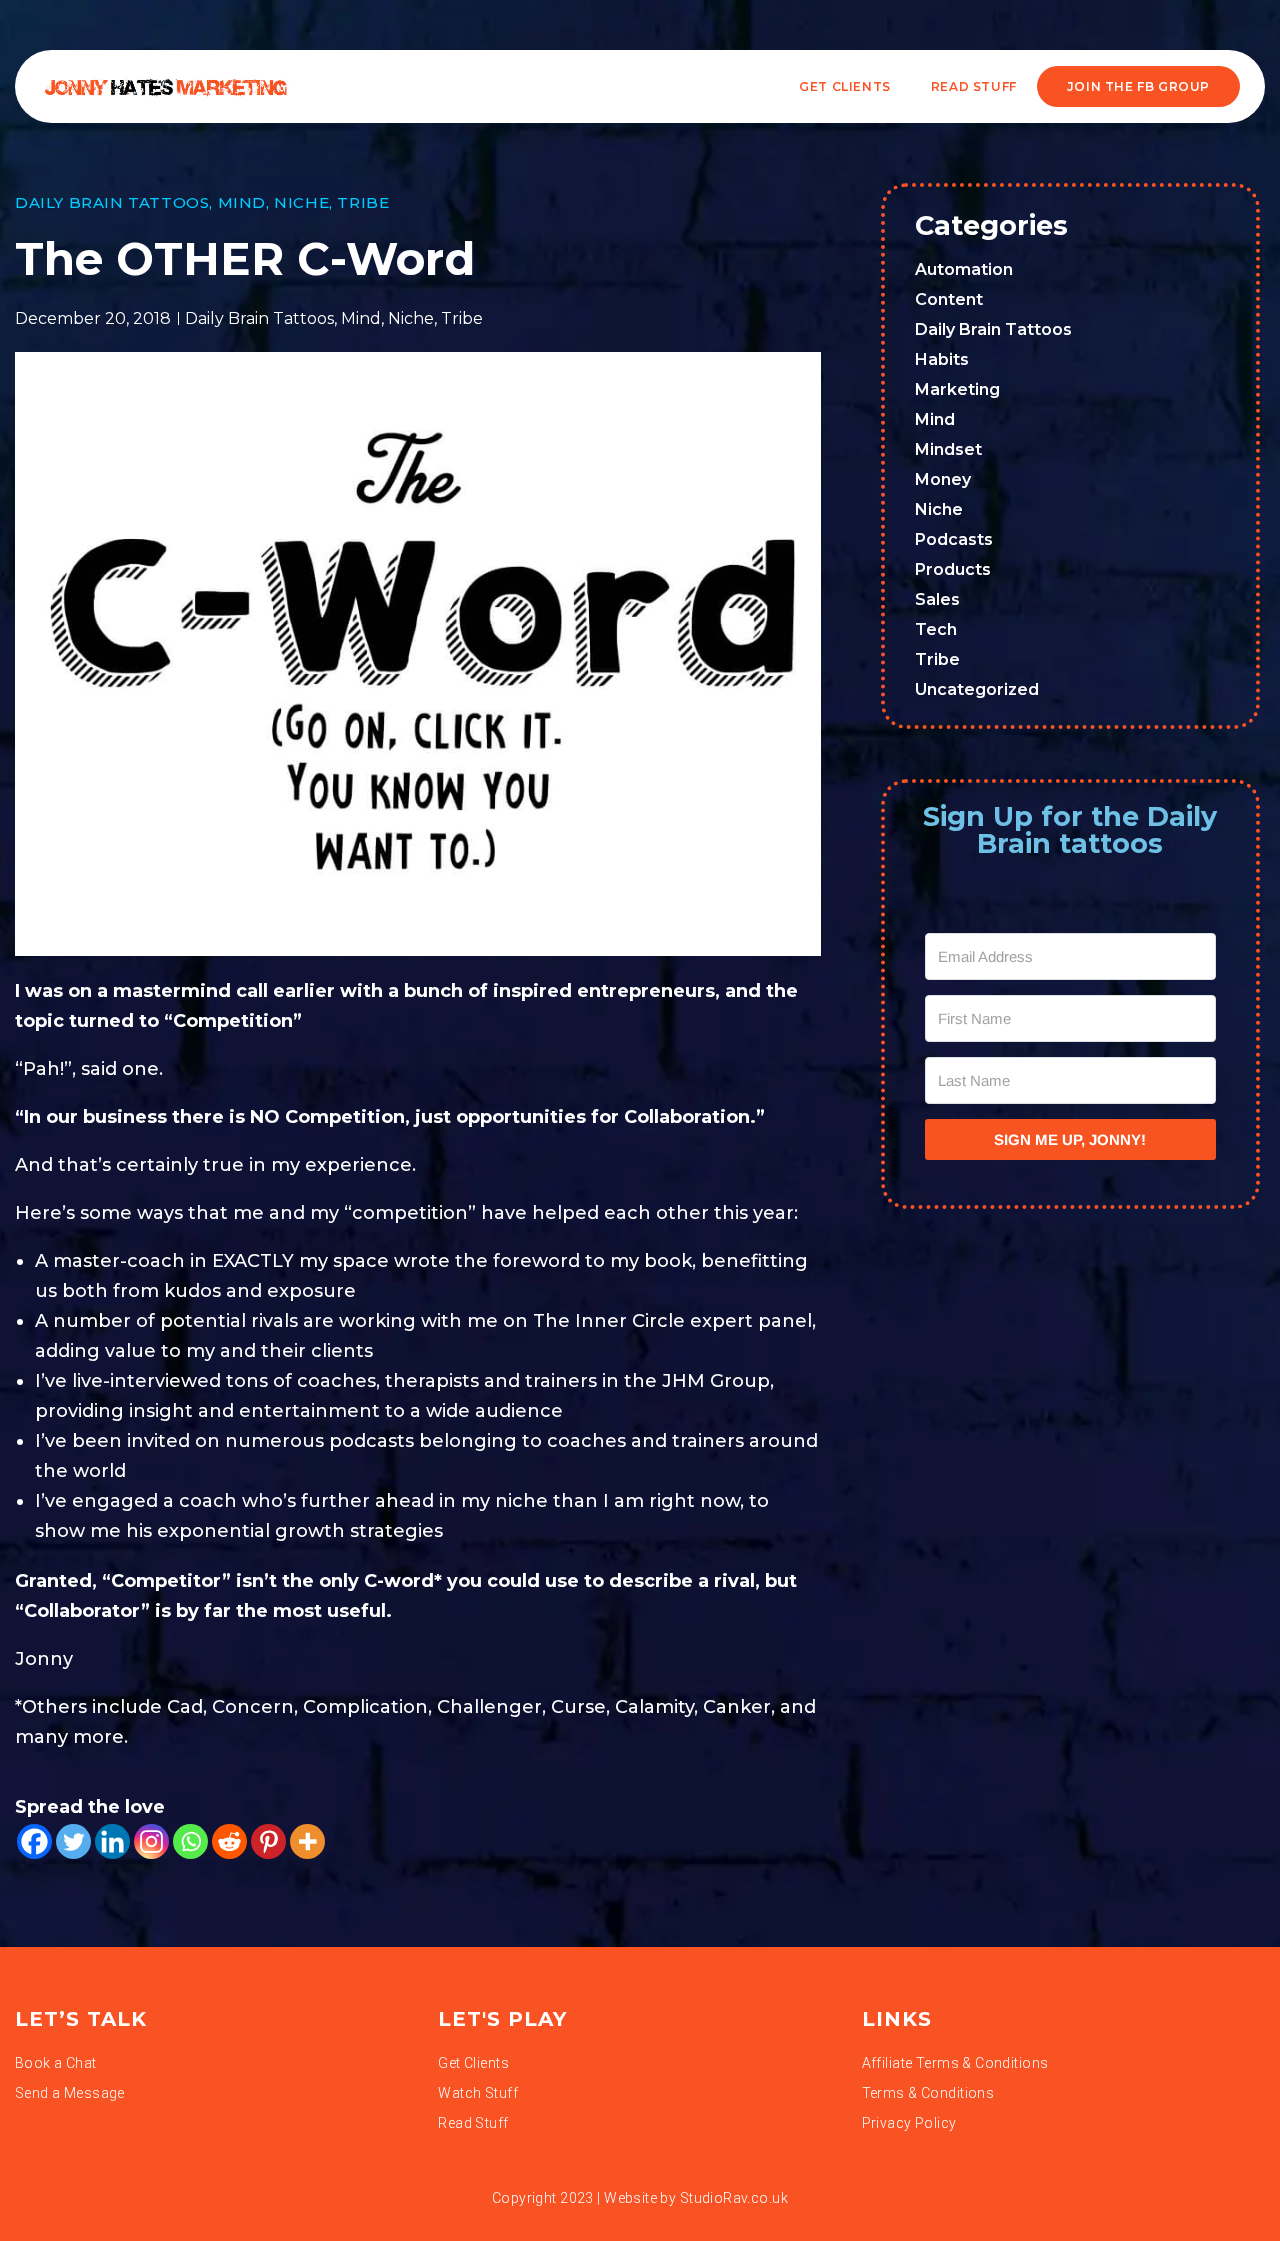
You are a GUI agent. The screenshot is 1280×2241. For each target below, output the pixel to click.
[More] (307, 1841)
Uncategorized (977, 689)
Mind (242, 202)
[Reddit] (229, 1841)
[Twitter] (73, 1841)
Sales (937, 599)
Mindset (948, 449)
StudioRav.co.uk (734, 2198)
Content (949, 299)
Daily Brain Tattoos (112, 202)
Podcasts (954, 539)
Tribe (363, 202)
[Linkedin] (112, 1841)
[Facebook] (34, 1841)
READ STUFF (974, 86)
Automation (964, 269)
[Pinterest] (268, 1841)
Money (943, 479)
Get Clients (845, 86)
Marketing (957, 389)
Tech (936, 629)
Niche (301, 202)
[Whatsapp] (190, 1841)
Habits (942, 359)
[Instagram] (151, 1841)
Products (953, 569)
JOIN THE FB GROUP (1138, 86)
